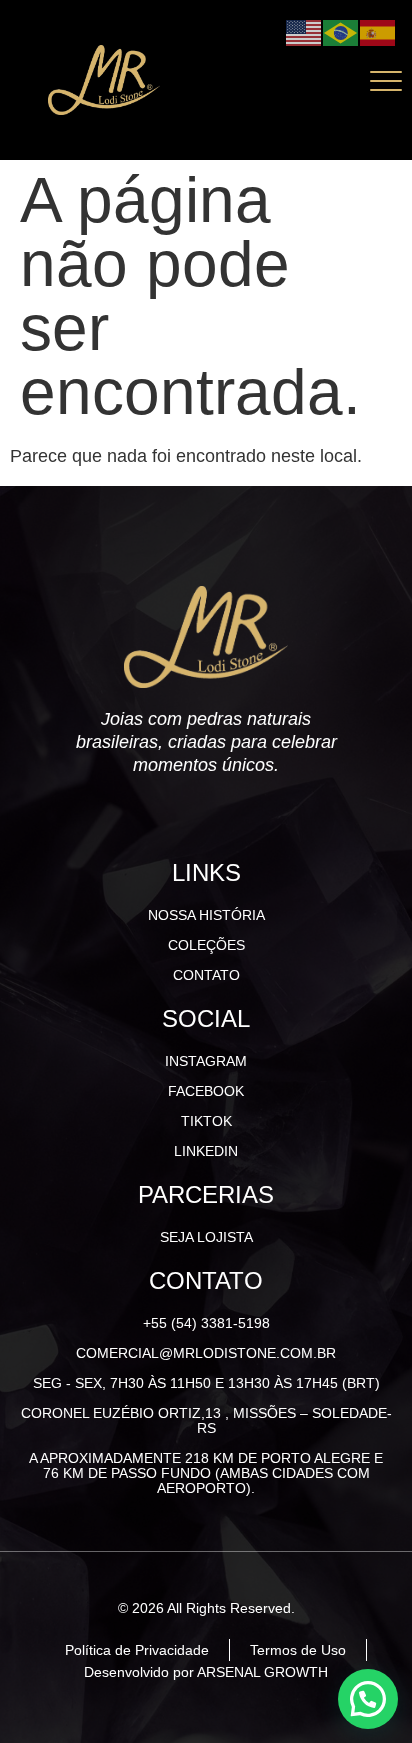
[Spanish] (378, 31)
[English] (304, 31)
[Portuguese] (341, 31)
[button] (368, 1699)
